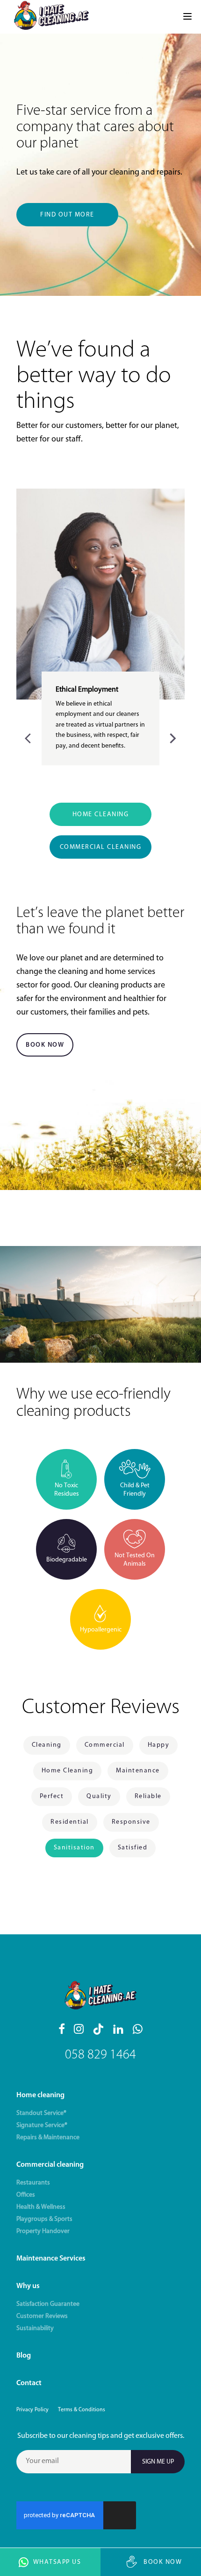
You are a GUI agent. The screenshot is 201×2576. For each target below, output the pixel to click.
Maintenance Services (51, 2259)
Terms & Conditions (82, 2410)
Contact (29, 2383)
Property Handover (43, 2231)
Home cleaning (40, 2095)
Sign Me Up (158, 2462)
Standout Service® (41, 2113)
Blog (24, 2356)
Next (172, 737)
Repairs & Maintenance (48, 2138)
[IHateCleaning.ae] (51, 17)
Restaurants (33, 2183)
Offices (26, 2195)
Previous (29, 737)
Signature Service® (42, 2125)
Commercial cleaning (50, 2165)
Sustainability (35, 2328)
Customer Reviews (42, 2316)
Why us (28, 2286)
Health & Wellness (41, 2207)
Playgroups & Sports (44, 2219)
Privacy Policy (32, 2410)
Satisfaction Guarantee (48, 2304)
